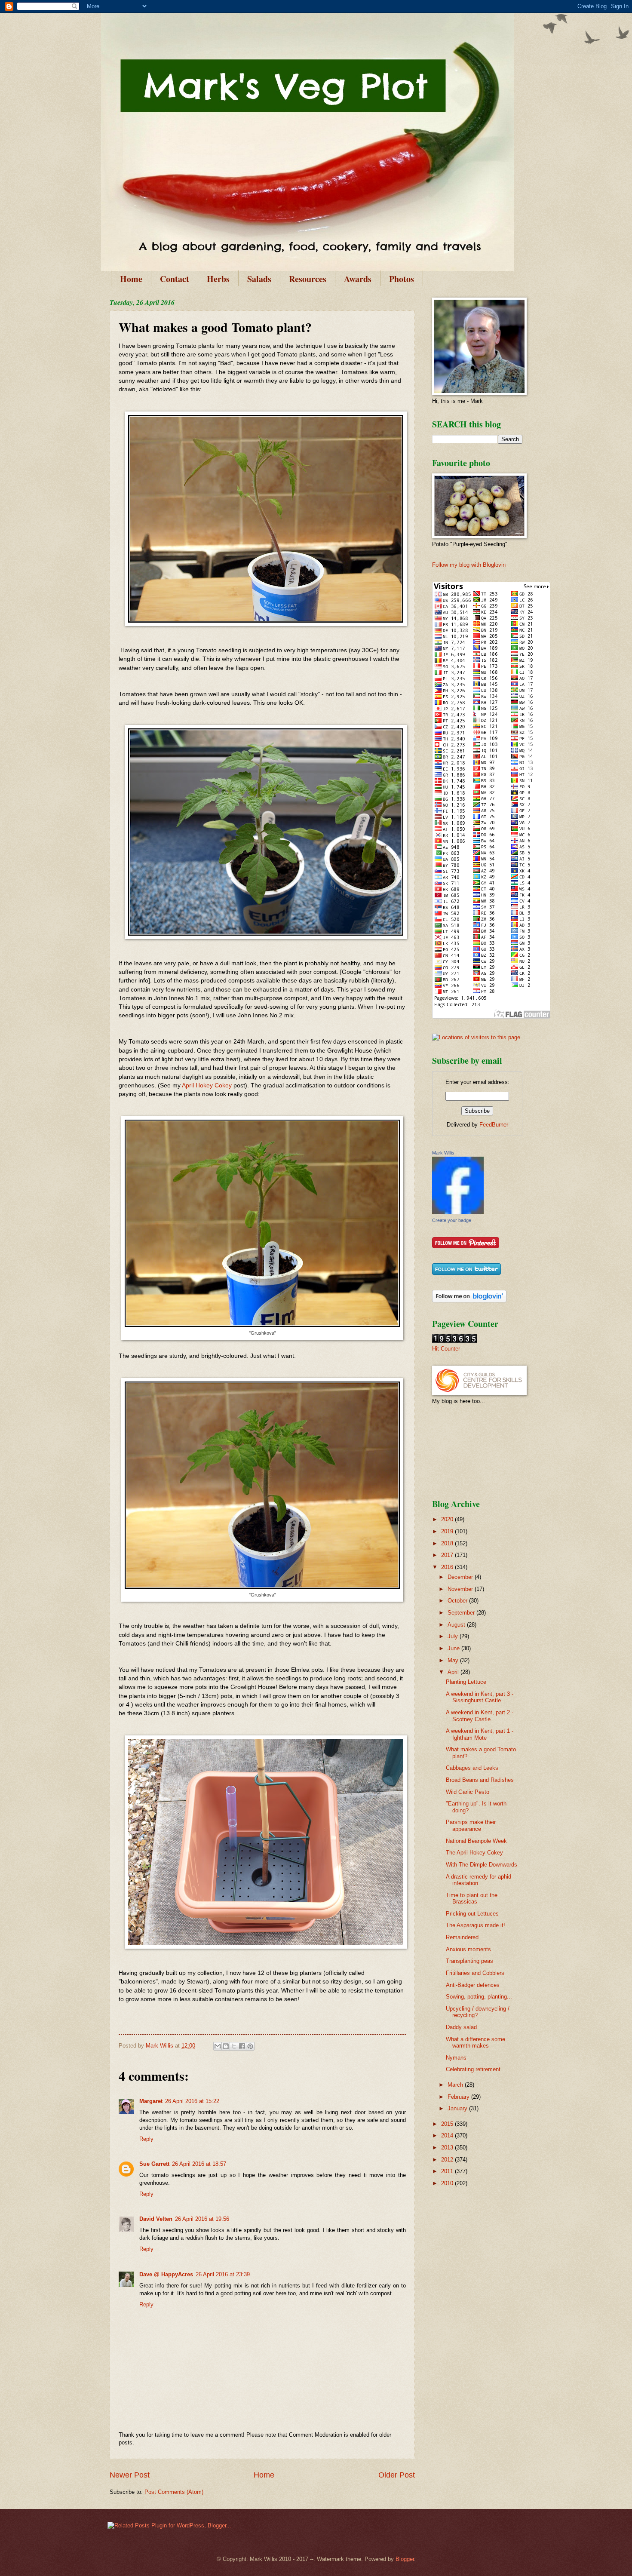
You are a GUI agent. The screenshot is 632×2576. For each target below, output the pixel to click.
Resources (308, 279)
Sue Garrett (154, 2164)
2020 (448, 1519)
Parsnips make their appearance (471, 1825)
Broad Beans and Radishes (480, 1780)
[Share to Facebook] (242, 2046)
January (458, 2108)
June (454, 1648)
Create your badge (452, 1220)
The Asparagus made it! (476, 1925)
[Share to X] (234, 2046)
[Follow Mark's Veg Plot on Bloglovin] (469, 1300)
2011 (448, 2171)
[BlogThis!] (226, 2046)
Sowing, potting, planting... (479, 1997)
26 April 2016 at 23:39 (223, 2274)
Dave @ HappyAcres (166, 2274)
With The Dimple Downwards (482, 1865)
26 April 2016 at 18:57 (199, 2164)
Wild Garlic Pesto (468, 1792)
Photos (402, 279)
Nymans (456, 2058)
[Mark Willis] (458, 1212)
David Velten (156, 2219)
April (454, 1672)
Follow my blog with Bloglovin (469, 565)
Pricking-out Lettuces (472, 1914)
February (459, 2097)
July (454, 1636)
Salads (259, 279)
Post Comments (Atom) (174, 2492)
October (458, 1601)
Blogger (405, 2559)
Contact (175, 279)
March (456, 2085)
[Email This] (218, 2046)
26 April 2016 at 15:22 (192, 2101)
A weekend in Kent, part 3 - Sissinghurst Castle (480, 1697)
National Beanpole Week (476, 1841)
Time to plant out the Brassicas (472, 1898)
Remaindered (462, 1937)
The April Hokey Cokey (474, 1853)
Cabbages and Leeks (472, 1768)
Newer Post (130, 2475)
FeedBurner (494, 1125)
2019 (448, 1531)
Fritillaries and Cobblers (475, 1973)
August (457, 1625)
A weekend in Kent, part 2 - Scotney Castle (480, 1716)
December (461, 1577)
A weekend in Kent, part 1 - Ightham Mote (480, 1734)
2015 (448, 2124)
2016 (448, 1567)
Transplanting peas (469, 1961)
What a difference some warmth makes (476, 2042)
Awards (358, 279)
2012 (448, 2160)
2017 (448, 1555)
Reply (146, 2139)
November (461, 1589)
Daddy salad (461, 2027)
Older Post (397, 2475)
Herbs (218, 279)
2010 (448, 2183)
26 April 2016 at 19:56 (202, 2219)
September (462, 1613)
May (454, 1660)
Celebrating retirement (473, 2069)
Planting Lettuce (466, 1682)
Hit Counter (446, 1349)
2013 (448, 2148)
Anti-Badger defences (473, 1985)
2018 (448, 1543)
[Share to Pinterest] (250, 2046)
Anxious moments (468, 1949)
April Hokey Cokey (207, 1085)
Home (131, 279)
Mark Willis (443, 1153)
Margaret (151, 2101)
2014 (448, 2135)
